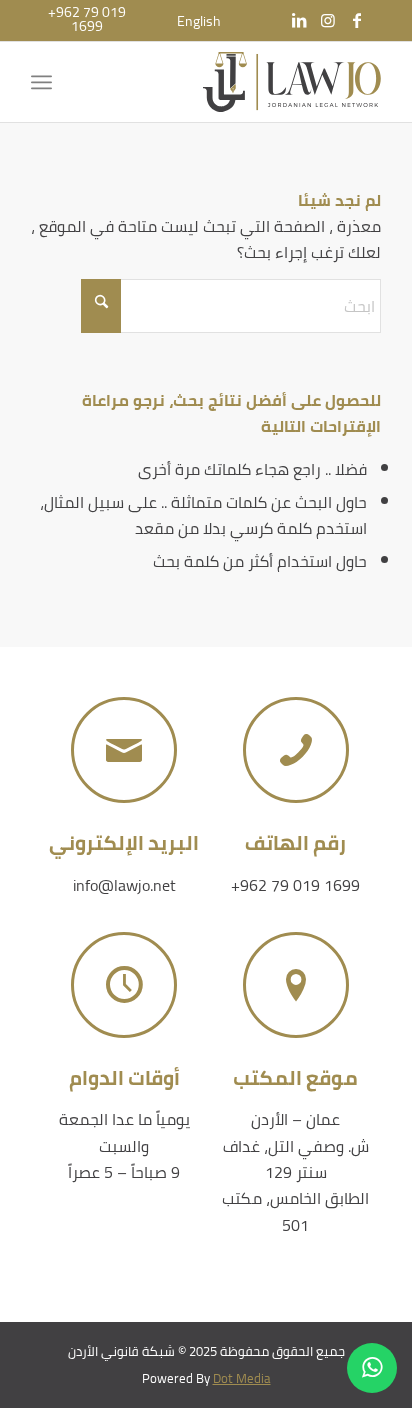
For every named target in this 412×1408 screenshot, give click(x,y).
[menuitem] (199, 21)
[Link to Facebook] (357, 20)
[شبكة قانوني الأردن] (241, 82)
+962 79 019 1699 (295, 885)
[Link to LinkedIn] (299, 20)
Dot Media (242, 1378)
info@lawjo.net (124, 885)
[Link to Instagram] (328, 20)
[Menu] (45, 82)
